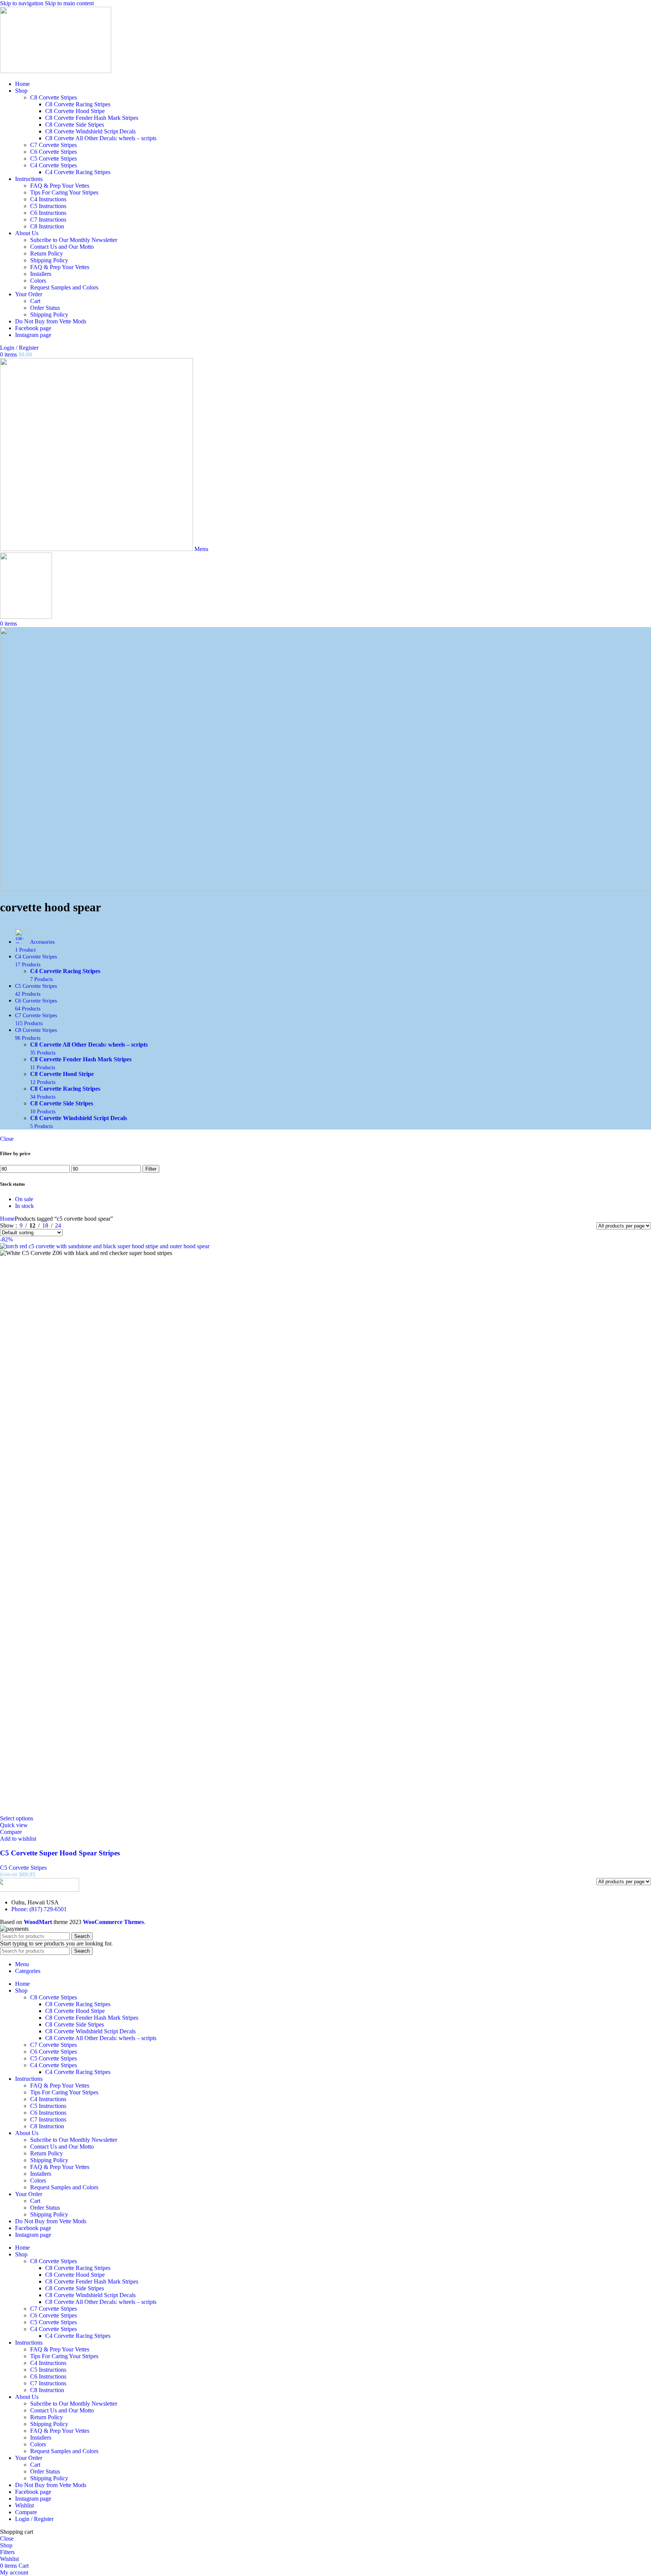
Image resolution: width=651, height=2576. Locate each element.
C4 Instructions (48, 199)
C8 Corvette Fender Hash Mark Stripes (92, 118)
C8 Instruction (47, 226)
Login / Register (34, 2519)
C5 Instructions (48, 206)
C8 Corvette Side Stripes (75, 125)
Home (7, 1219)
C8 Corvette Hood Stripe (75, 111)
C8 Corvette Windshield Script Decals (90, 131)
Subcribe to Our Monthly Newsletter (74, 240)
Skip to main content (69, 3)
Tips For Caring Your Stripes (64, 192)
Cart (35, 301)
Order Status (45, 308)
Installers (41, 274)
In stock (24, 1206)
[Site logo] (56, 71)
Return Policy (47, 253)
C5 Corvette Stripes (53, 158)
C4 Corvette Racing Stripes (78, 172)
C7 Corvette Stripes (53, 145)
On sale (24, 1199)
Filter (151, 1169)
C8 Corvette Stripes (53, 97)
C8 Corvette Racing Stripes (78, 104)
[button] (17, 1818)
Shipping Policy (49, 260)
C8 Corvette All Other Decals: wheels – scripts (101, 138)
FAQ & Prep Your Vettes (60, 186)
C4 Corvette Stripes (53, 165)
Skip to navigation (22, 3)
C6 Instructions (48, 213)
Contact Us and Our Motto (62, 247)
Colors (38, 281)
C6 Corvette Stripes (53, 152)
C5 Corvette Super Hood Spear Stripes (60, 1853)
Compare (26, 2512)
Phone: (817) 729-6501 (39, 1909)
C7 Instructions (48, 220)
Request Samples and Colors (64, 287)
